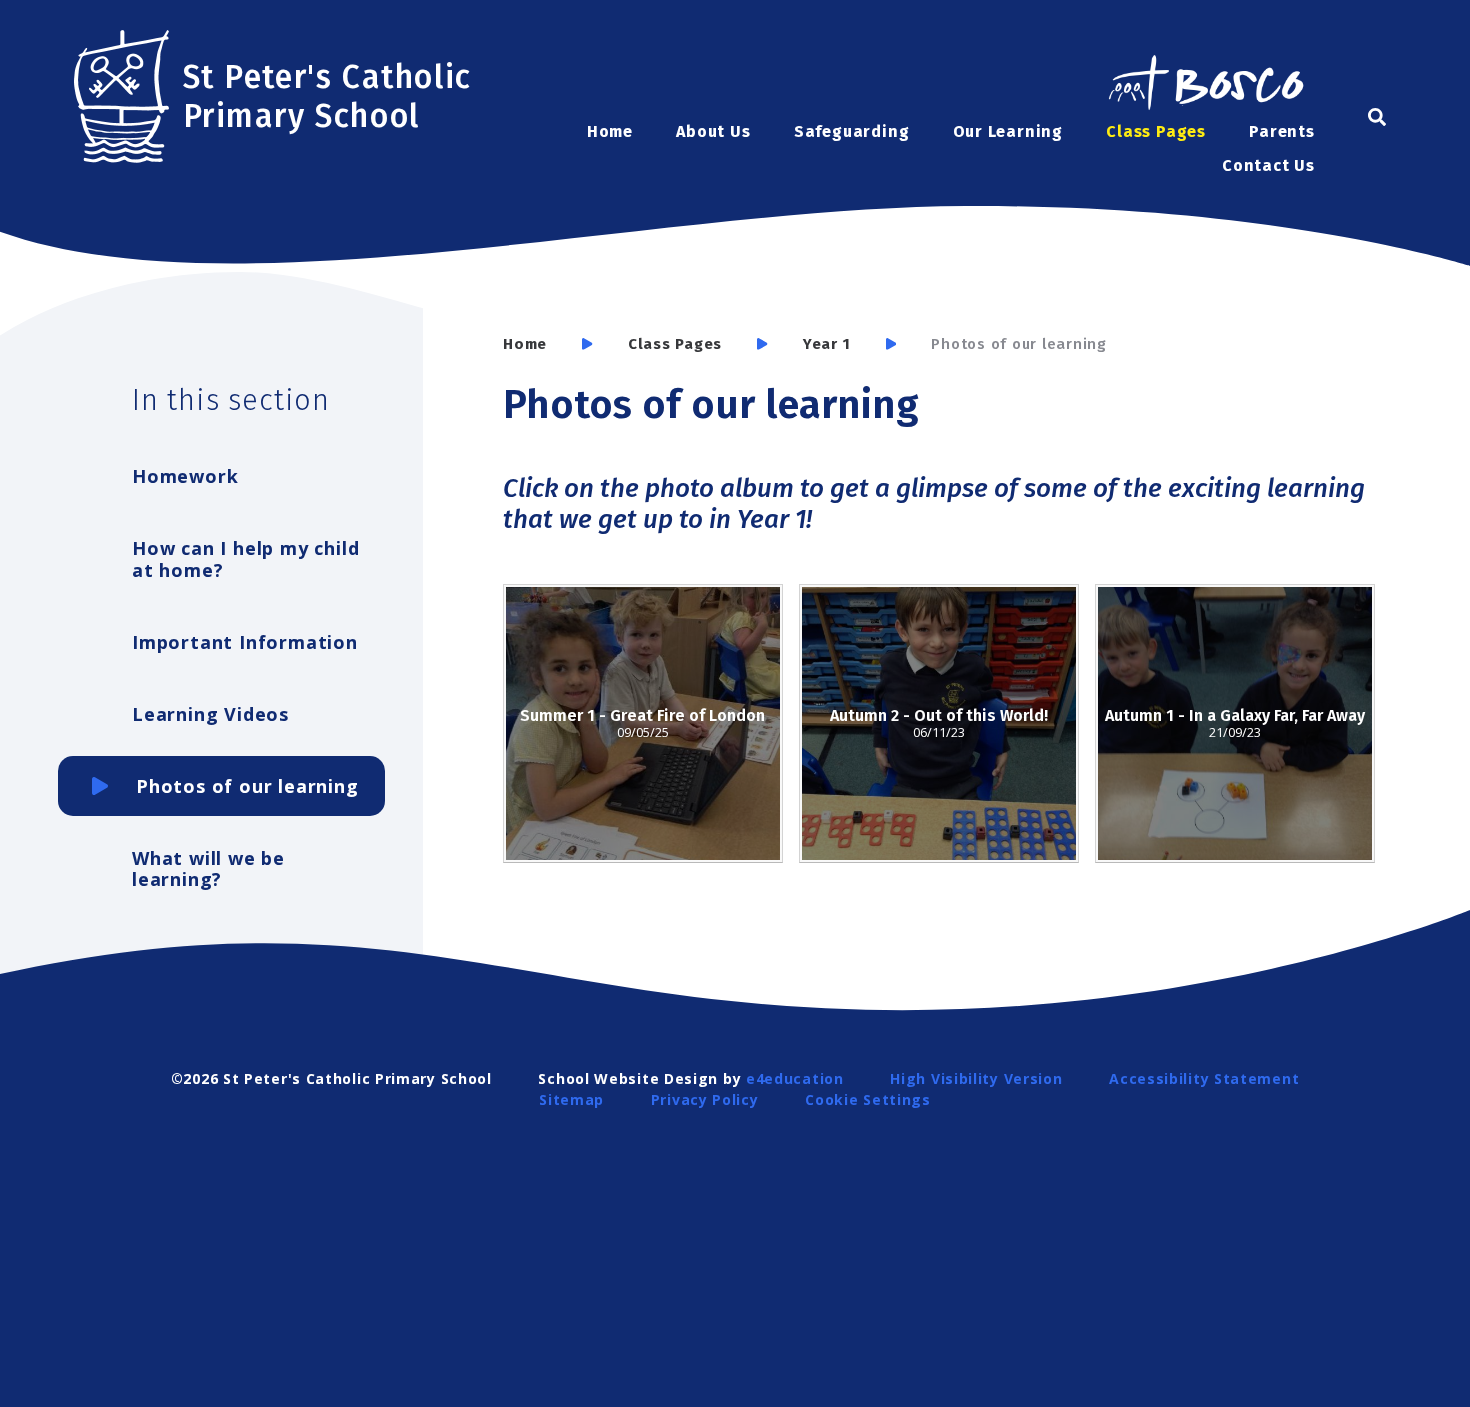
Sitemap (571, 1099)
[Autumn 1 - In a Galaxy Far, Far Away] (1235, 724)
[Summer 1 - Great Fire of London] (643, 724)
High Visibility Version (976, 1078)
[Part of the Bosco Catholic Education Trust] (1205, 85)
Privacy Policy (705, 1099)
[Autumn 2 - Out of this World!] (939, 724)
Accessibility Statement (1204, 1078)
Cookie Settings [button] (868, 1099)
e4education (795, 1078)
